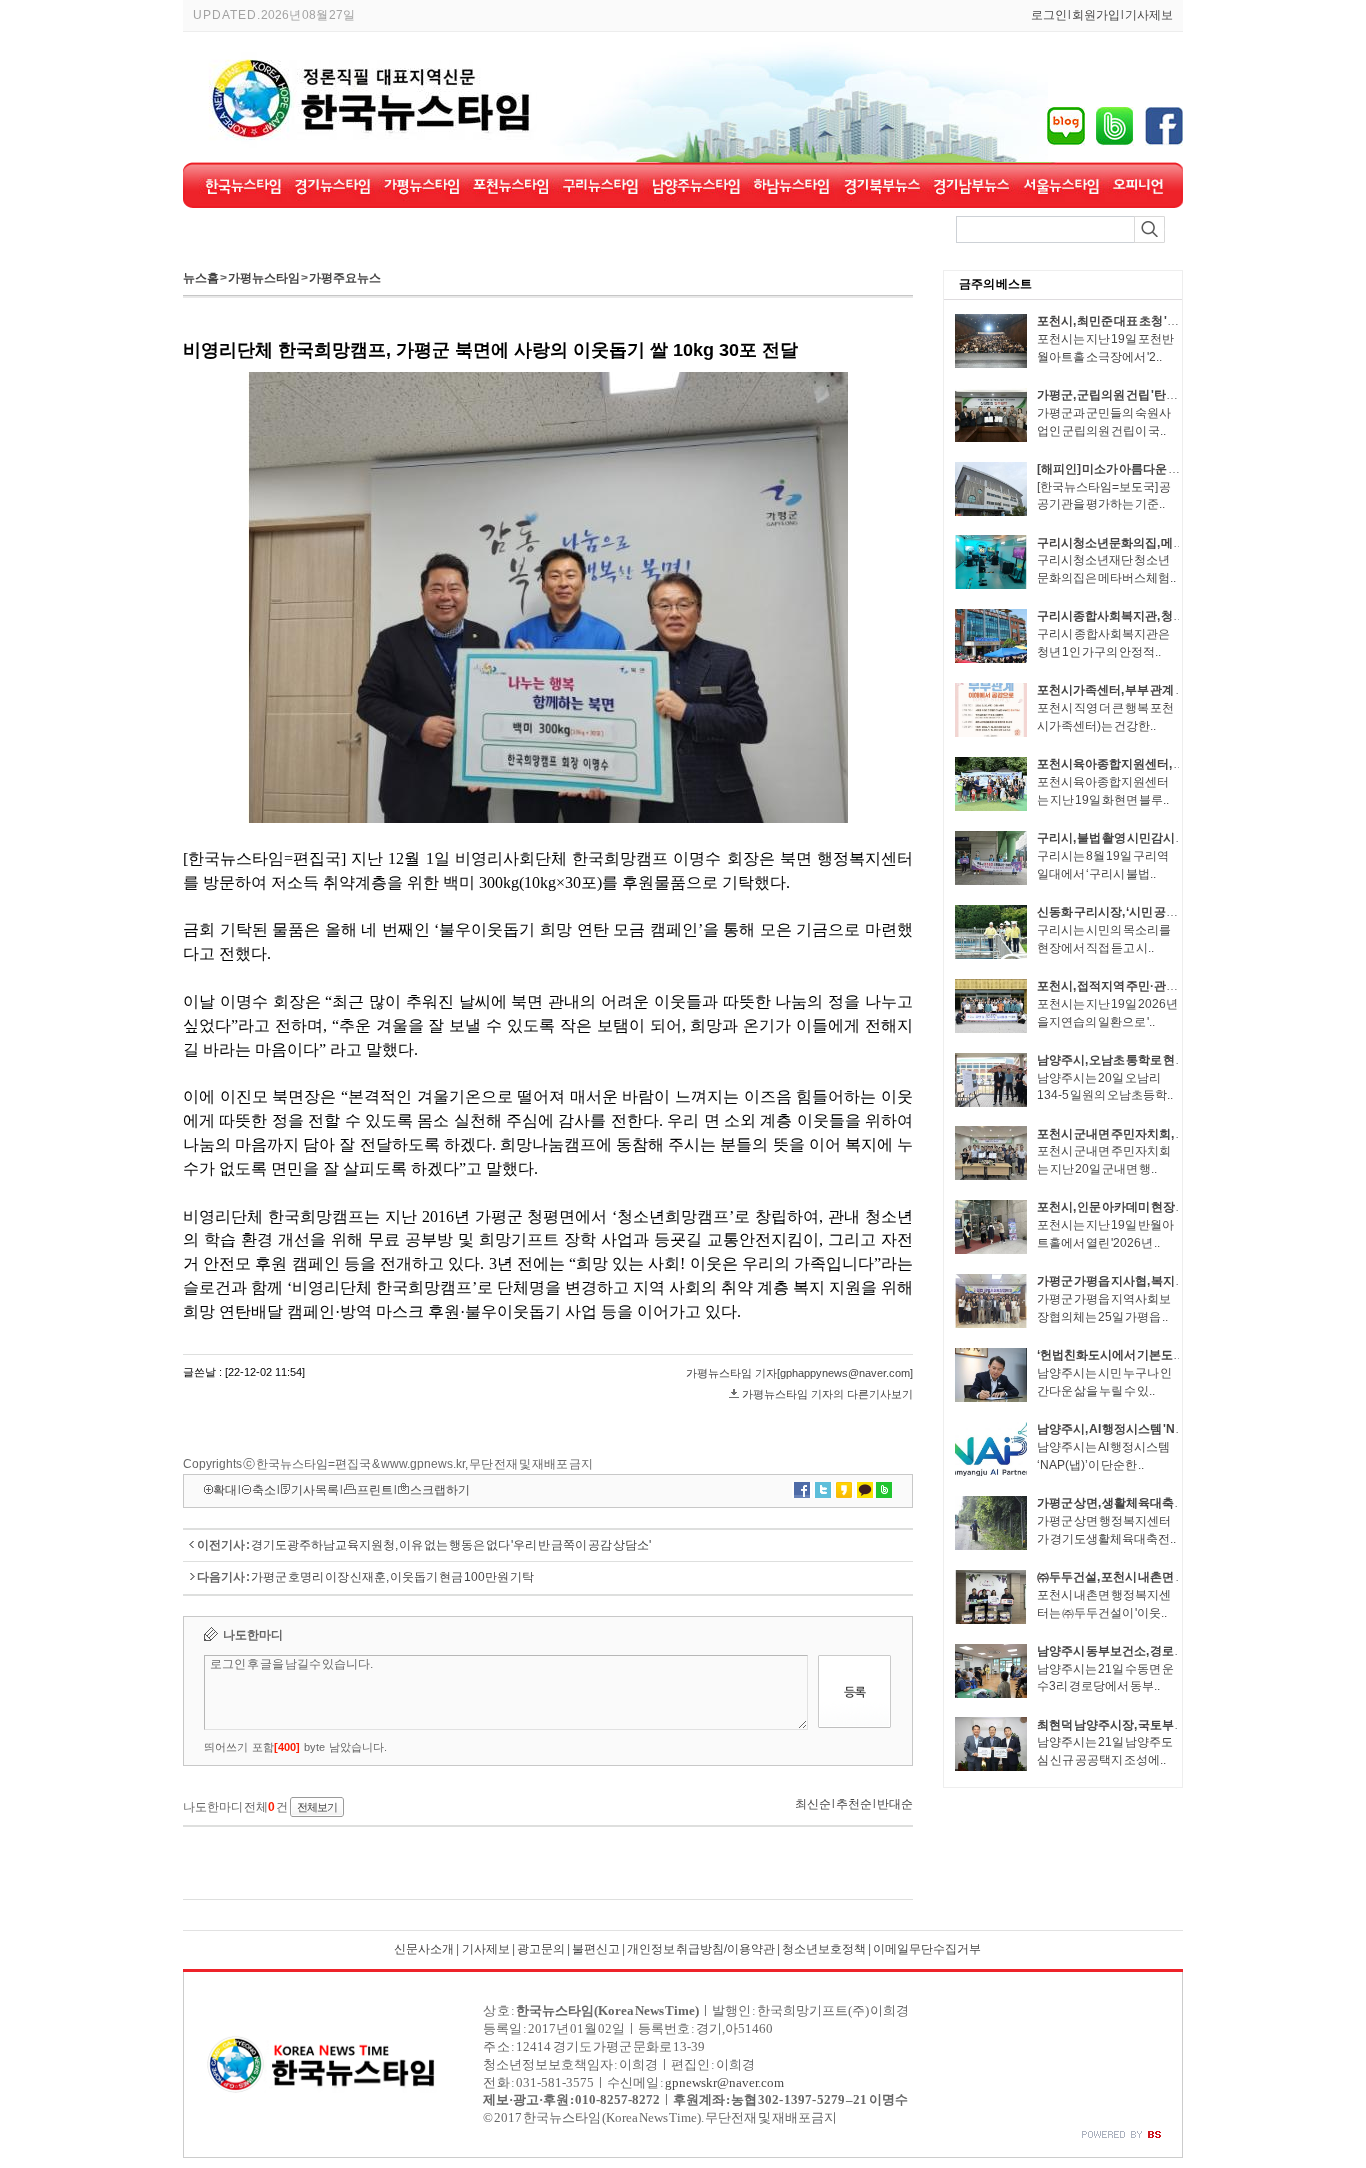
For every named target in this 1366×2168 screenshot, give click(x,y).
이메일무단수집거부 (927, 1949)
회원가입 (1096, 15)
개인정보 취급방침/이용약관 (701, 1949)
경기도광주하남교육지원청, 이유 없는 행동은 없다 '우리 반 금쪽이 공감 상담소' (451, 1545)
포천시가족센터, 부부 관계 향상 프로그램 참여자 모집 (1173, 690)
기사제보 (1149, 15)
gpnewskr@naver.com (724, 2082)
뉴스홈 (201, 278)
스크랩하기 (440, 1490)
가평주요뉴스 (345, 278)
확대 (225, 1490)
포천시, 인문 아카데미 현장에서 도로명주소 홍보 (1161, 1207)
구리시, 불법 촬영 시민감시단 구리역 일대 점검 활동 (1168, 838)
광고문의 (540, 1949)
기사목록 (315, 1490)
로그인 (1049, 15)
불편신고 (596, 1949)
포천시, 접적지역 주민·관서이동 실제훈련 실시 (1156, 986)
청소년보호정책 (824, 1949)
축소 (264, 1490)
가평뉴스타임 (264, 278)
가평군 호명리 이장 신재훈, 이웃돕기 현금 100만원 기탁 (392, 1577)
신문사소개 (424, 1949)
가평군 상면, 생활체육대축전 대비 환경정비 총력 (1161, 1503)
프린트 (375, 1490)
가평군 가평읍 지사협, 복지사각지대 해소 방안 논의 (1167, 1281)
